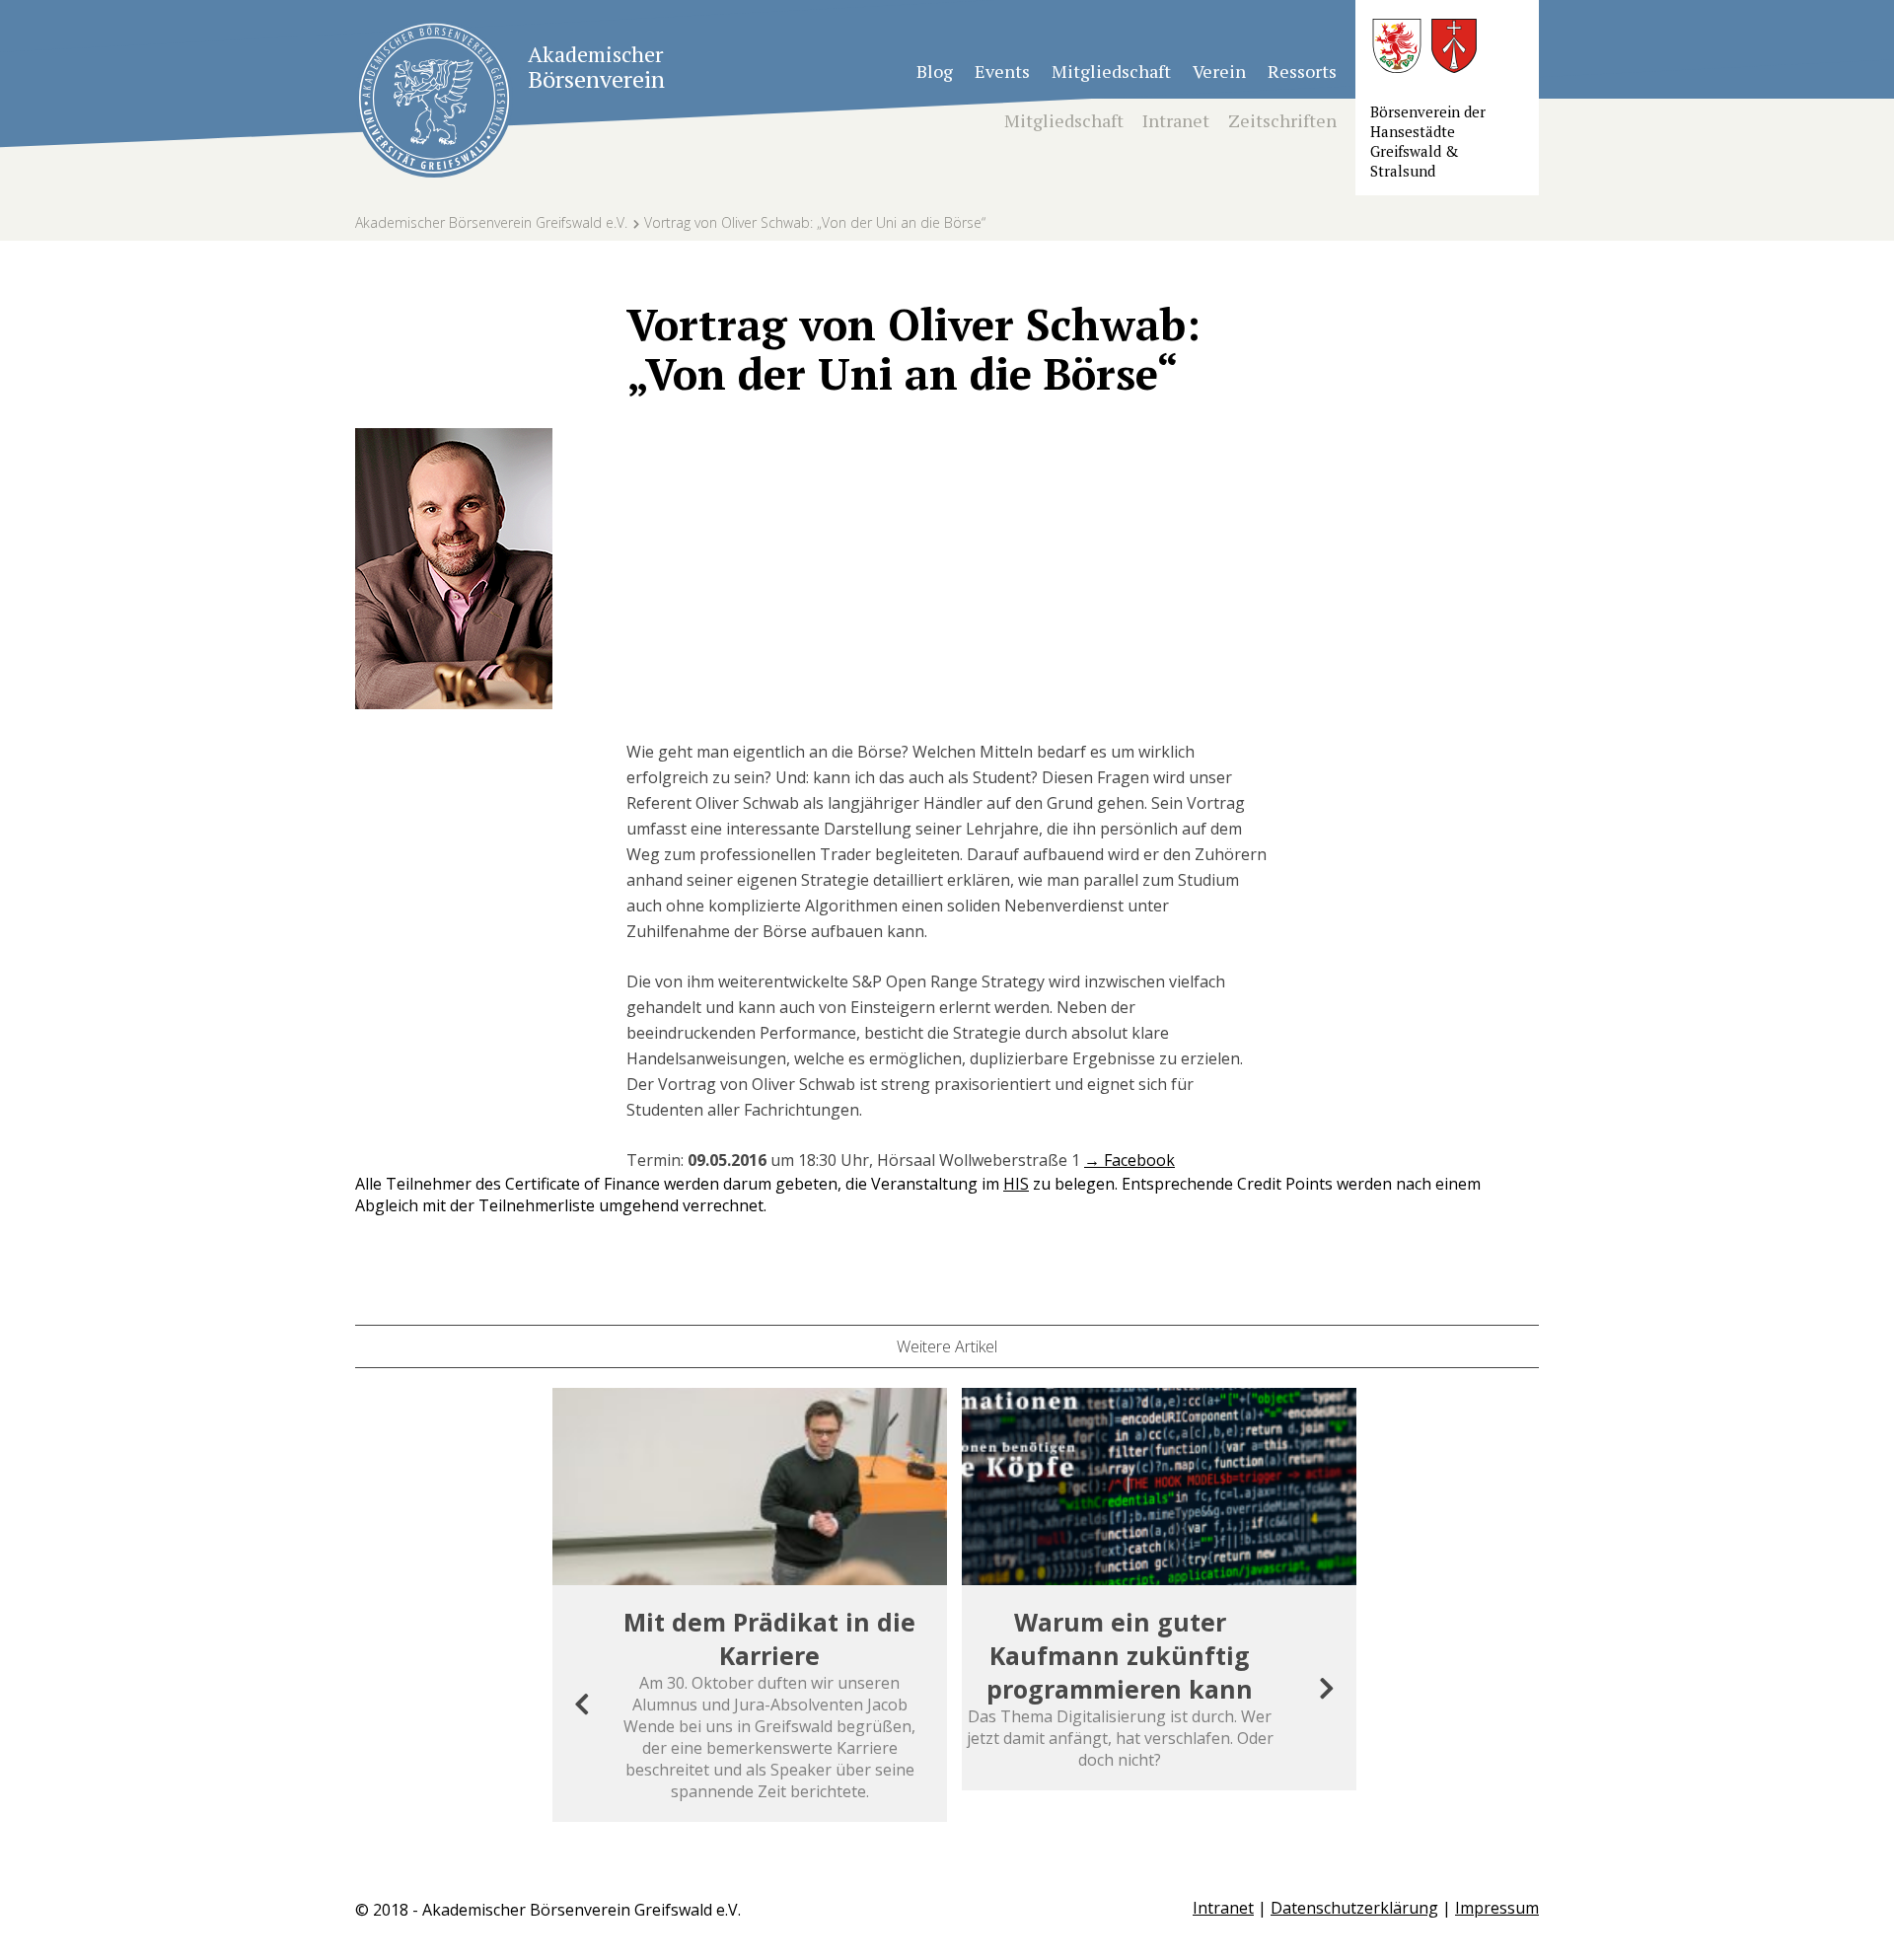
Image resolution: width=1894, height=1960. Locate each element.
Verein (1219, 71)
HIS (1016, 1184)
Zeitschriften (1282, 120)
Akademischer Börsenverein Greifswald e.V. (491, 222)
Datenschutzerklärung (1354, 1908)
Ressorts (1302, 71)
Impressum (1497, 1908)
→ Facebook (1129, 1160)
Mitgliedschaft (1111, 71)
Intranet (1176, 120)
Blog (935, 71)
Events (1002, 71)
